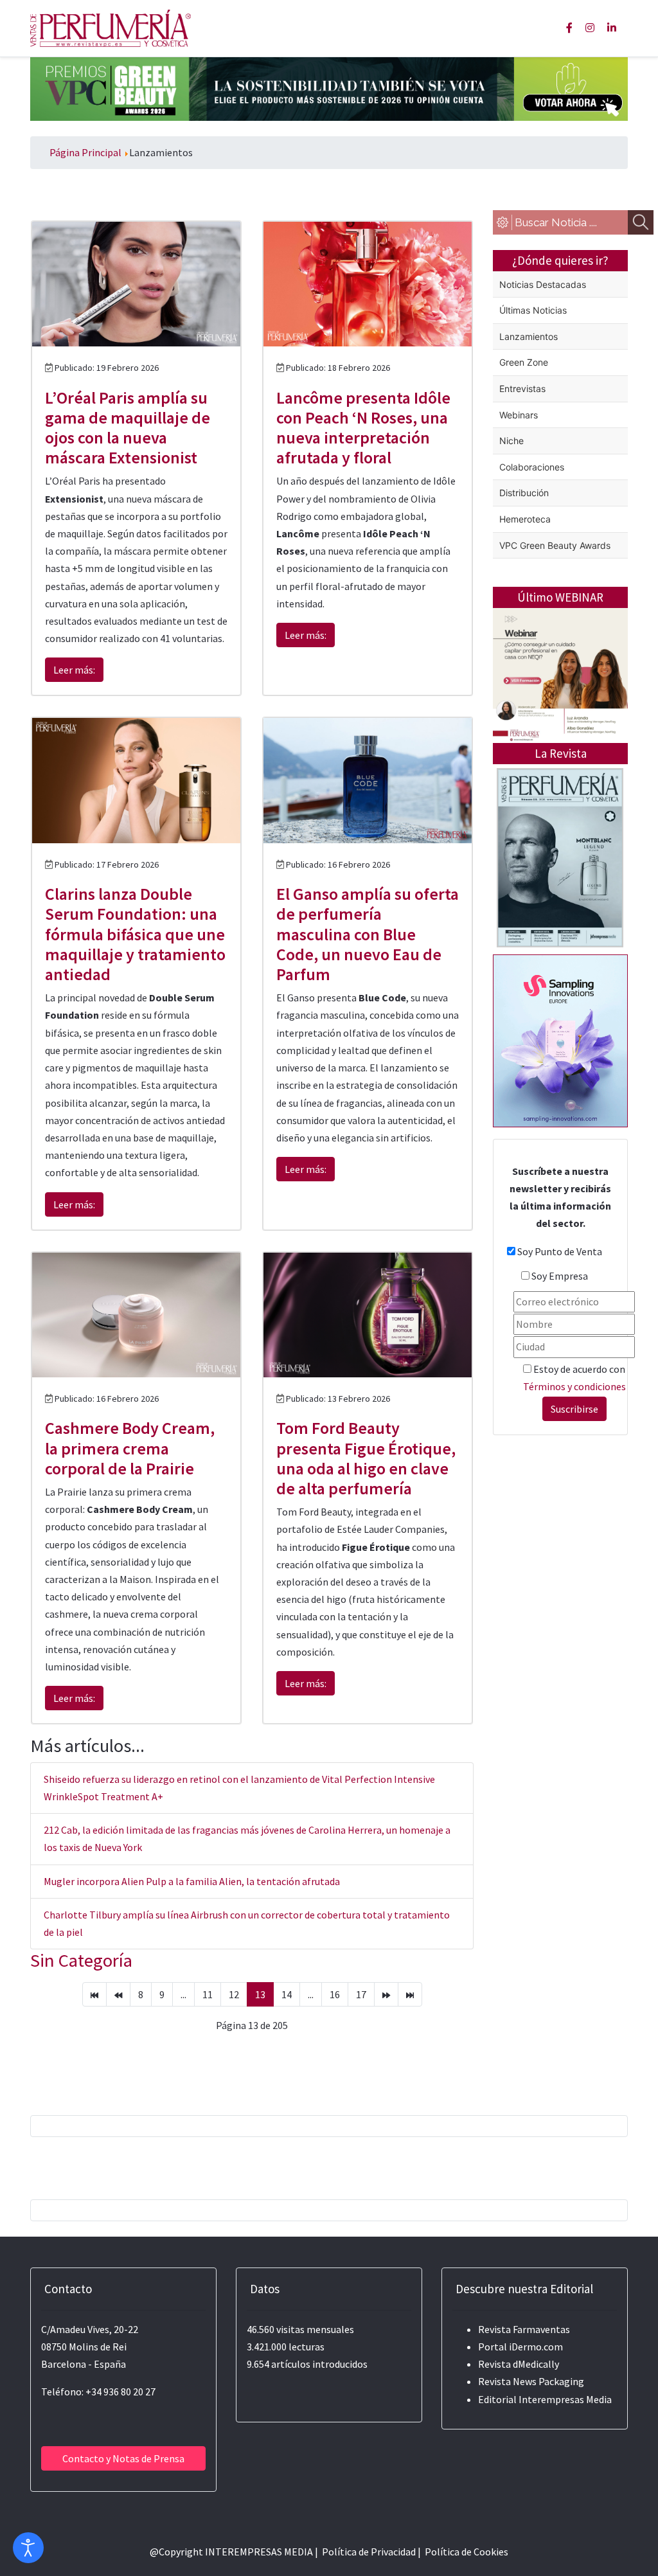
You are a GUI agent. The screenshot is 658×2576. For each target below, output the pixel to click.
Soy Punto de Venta (560, 1251)
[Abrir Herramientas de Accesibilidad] (28, 2548)
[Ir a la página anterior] (118, 1994)
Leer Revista (560, 927)
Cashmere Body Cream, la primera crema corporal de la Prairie (130, 1448)
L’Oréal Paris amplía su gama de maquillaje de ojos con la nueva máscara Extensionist (128, 428)
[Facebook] (569, 28)
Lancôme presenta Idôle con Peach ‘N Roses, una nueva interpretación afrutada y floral (363, 428)
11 (208, 1994)
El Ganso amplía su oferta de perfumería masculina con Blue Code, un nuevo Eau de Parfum (368, 934)
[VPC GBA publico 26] (329, 87)
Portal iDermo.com (520, 2347)
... (183, 1994)
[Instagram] (590, 28)
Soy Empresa (560, 1276)
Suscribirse (574, 1409)
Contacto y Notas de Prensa (123, 2458)
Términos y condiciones (574, 1386)
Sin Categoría (81, 1960)
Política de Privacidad (369, 2552)
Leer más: (74, 670)
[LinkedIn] (612, 28)
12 (234, 1994)
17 (361, 1994)
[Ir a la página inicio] (94, 1994)
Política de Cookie (464, 2552)
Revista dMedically (519, 2364)
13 (260, 1994)
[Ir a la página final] (410, 1994)
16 (335, 1994)
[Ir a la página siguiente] (386, 1994)
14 (287, 1994)
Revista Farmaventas (524, 2329)
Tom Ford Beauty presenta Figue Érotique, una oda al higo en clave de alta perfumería (366, 1458)
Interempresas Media (565, 2399)
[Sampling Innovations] (560, 1039)
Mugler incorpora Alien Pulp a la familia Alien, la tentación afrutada (192, 1881)
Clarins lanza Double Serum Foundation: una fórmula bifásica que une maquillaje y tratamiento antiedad (135, 934)
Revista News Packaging (531, 2381)
